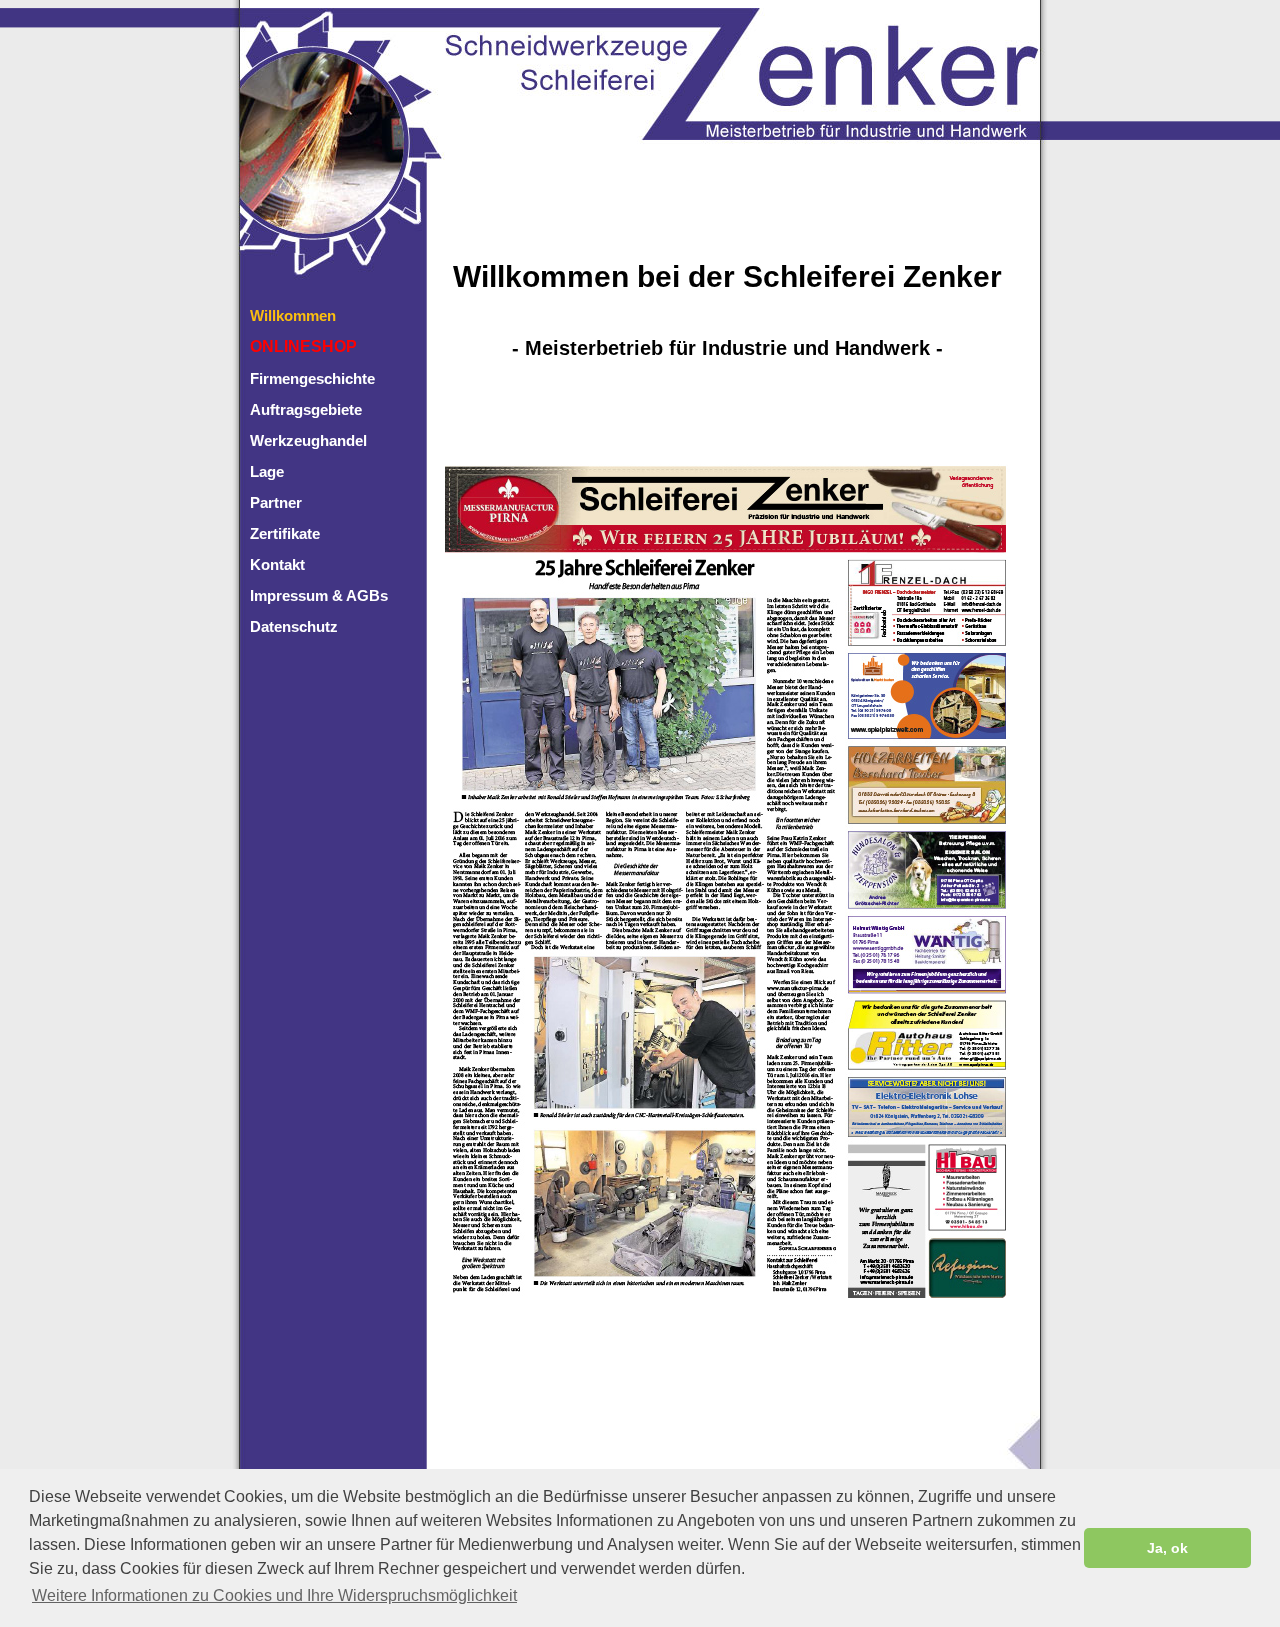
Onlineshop (303, 346)
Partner (276, 502)
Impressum (289, 595)
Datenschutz (294, 626)
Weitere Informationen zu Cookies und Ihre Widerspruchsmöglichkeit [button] (274, 1595)
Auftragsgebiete (306, 409)
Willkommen (293, 315)
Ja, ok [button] (1167, 1548)
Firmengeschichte (312, 378)
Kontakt (277, 564)
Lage (267, 471)
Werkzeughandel (308, 440)
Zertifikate (285, 533)
